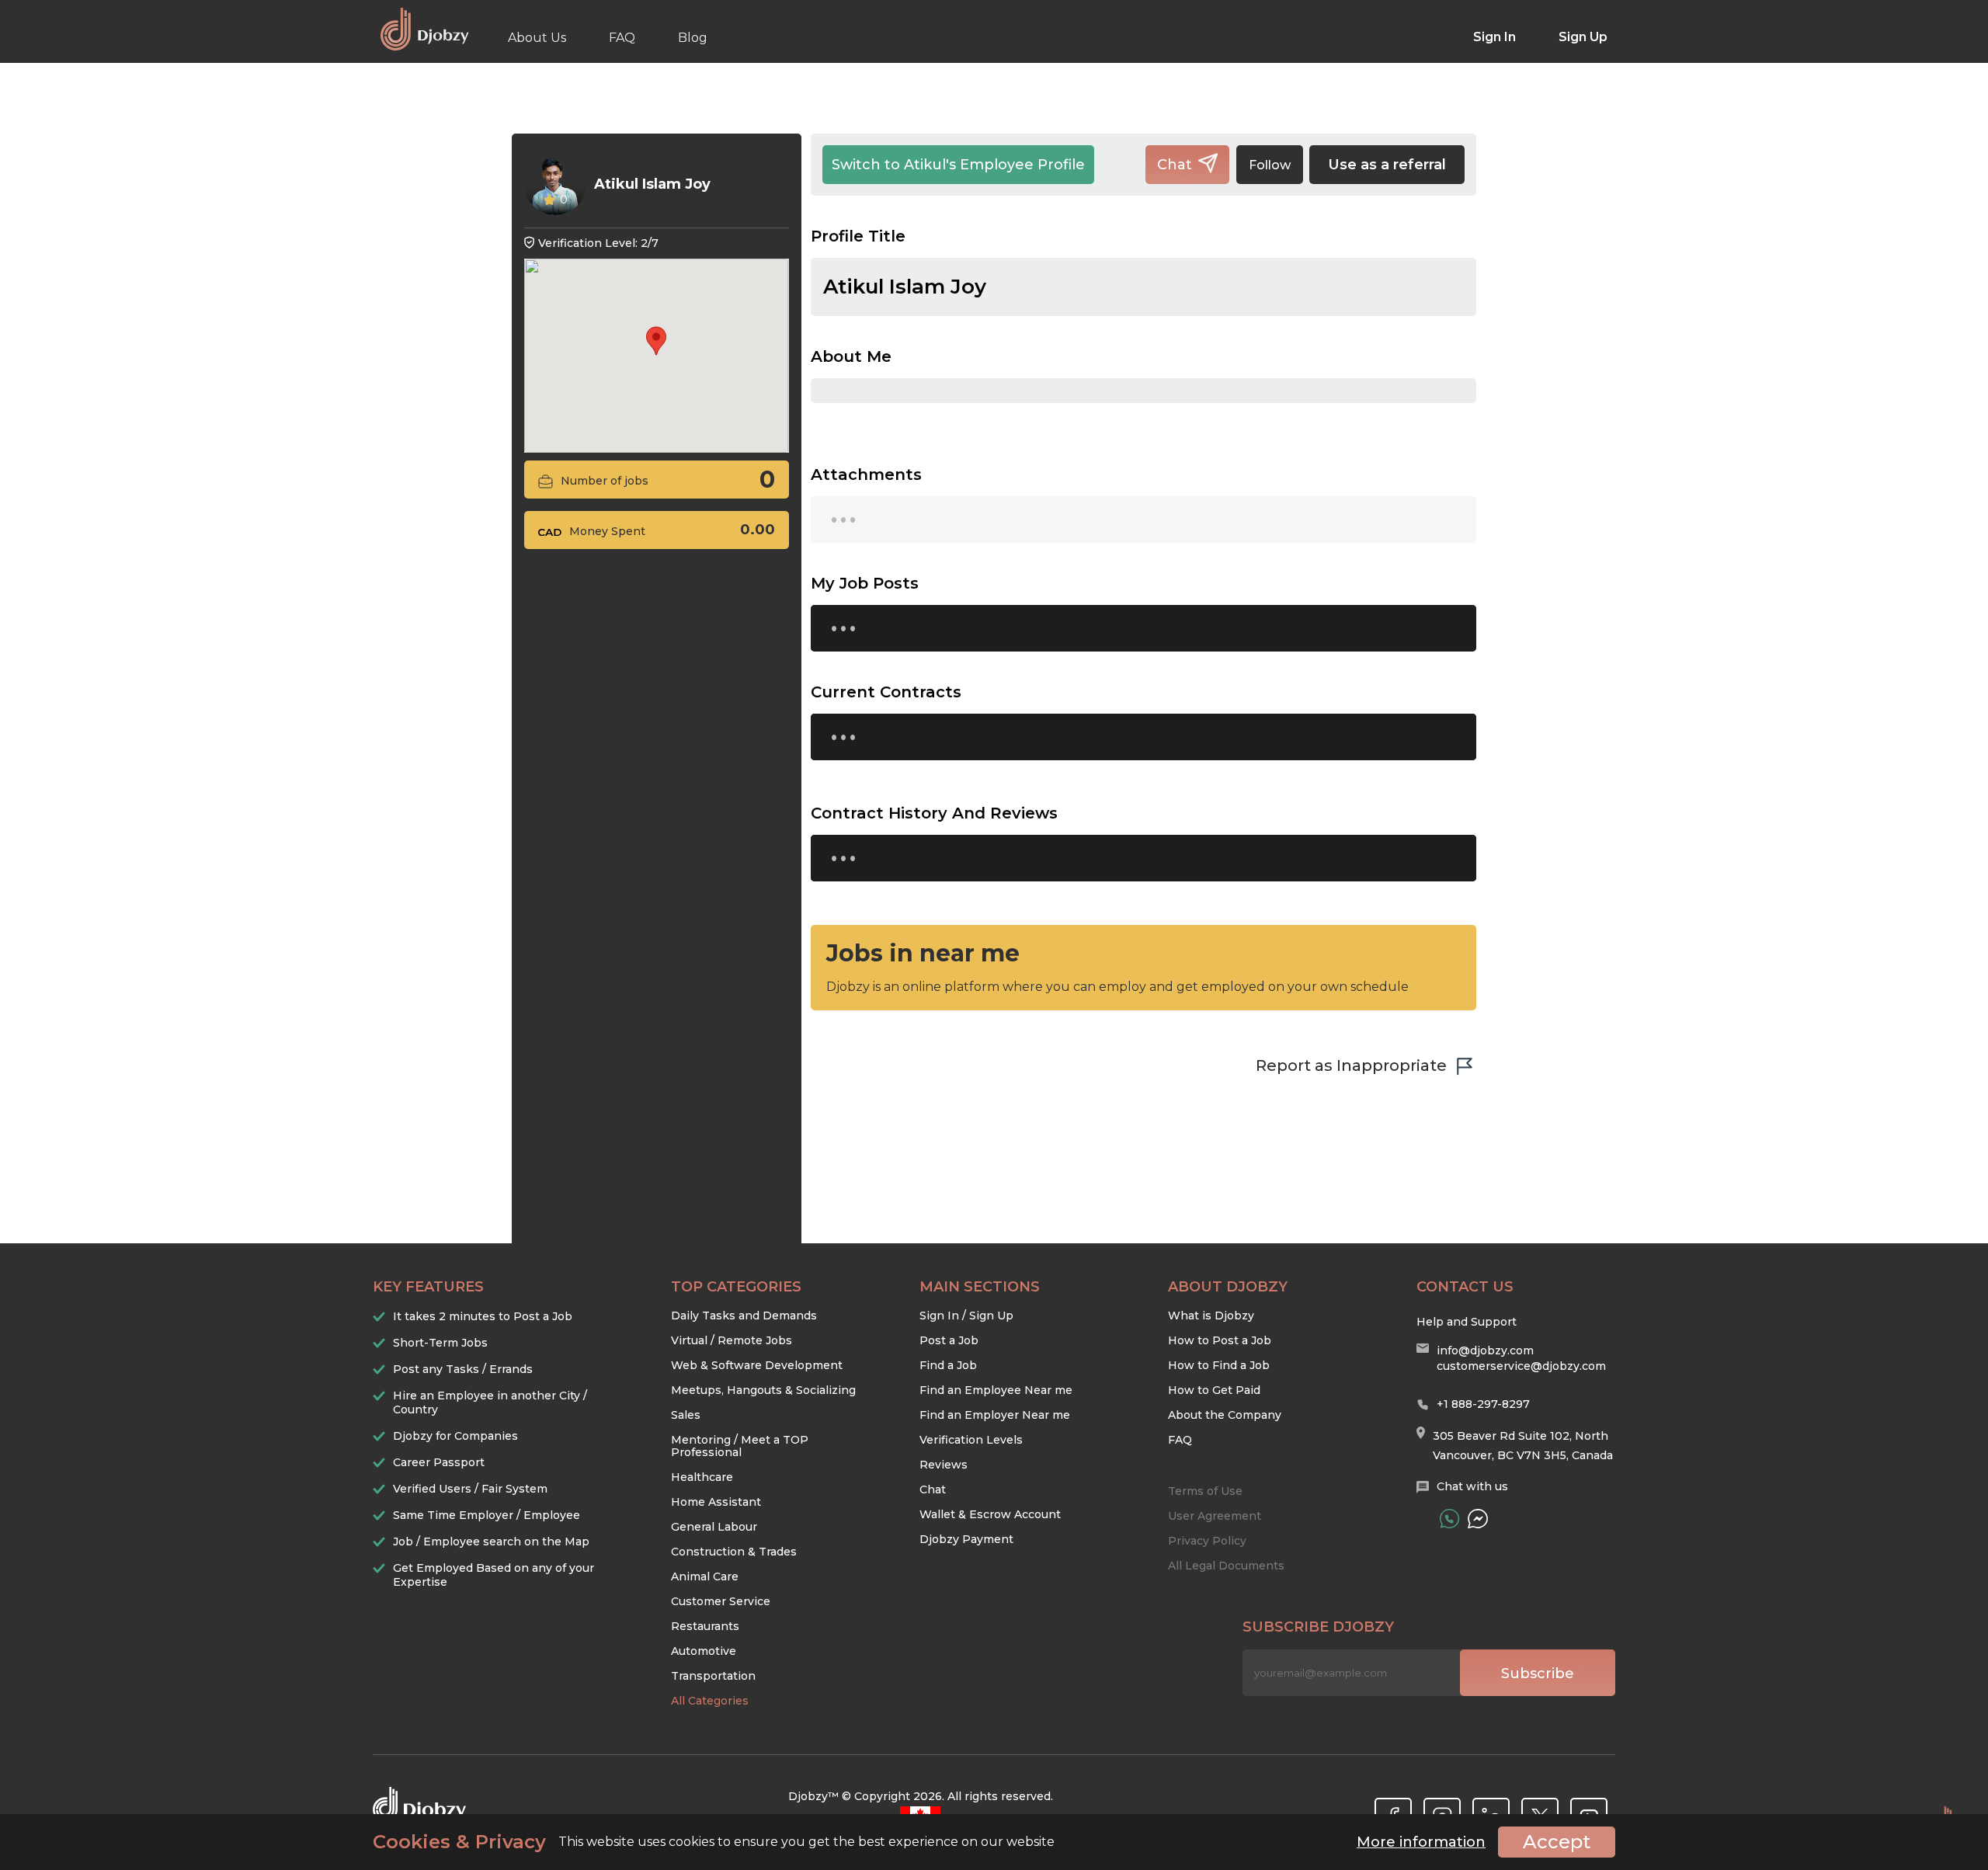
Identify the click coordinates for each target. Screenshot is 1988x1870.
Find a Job (948, 1365)
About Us (537, 38)
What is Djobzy (1211, 1316)
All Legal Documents (1226, 1566)
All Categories (710, 1701)
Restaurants (705, 1626)
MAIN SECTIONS (980, 1287)
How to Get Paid (1214, 1390)
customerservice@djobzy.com (1521, 1366)
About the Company (1225, 1415)
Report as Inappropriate (1351, 1065)
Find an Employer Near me (995, 1415)
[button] (656, 341)
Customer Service (721, 1601)
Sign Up (1583, 37)
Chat (933, 1489)
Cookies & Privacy (459, 1842)
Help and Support (1467, 1322)
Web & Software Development (757, 1365)
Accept (1557, 1842)
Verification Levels (971, 1440)
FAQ (622, 38)
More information (1421, 1842)
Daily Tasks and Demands (744, 1316)
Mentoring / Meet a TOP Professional (740, 1446)
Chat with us (1472, 1486)
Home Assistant (716, 1502)
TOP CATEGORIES (736, 1287)
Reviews (944, 1465)
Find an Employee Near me (996, 1390)
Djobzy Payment (966, 1539)
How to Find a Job (1219, 1365)
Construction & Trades (734, 1552)
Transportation (713, 1676)
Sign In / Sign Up (966, 1316)
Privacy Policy (1207, 1541)
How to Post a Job (1220, 1340)
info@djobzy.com (1485, 1350)
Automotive (704, 1651)
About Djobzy (1228, 1287)
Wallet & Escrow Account (990, 1514)
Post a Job (949, 1340)
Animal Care (705, 1576)
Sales (686, 1415)
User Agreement (1215, 1516)
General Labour (714, 1527)
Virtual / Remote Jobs (732, 1340)
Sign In (1494, 37)
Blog (693, 38)
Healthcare (702, 1477)
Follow (1270, 165)
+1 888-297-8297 (1483, 1404)
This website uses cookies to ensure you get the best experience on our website (714, 1842)
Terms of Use (1205, 1491)
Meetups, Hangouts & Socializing (763, 1390)
